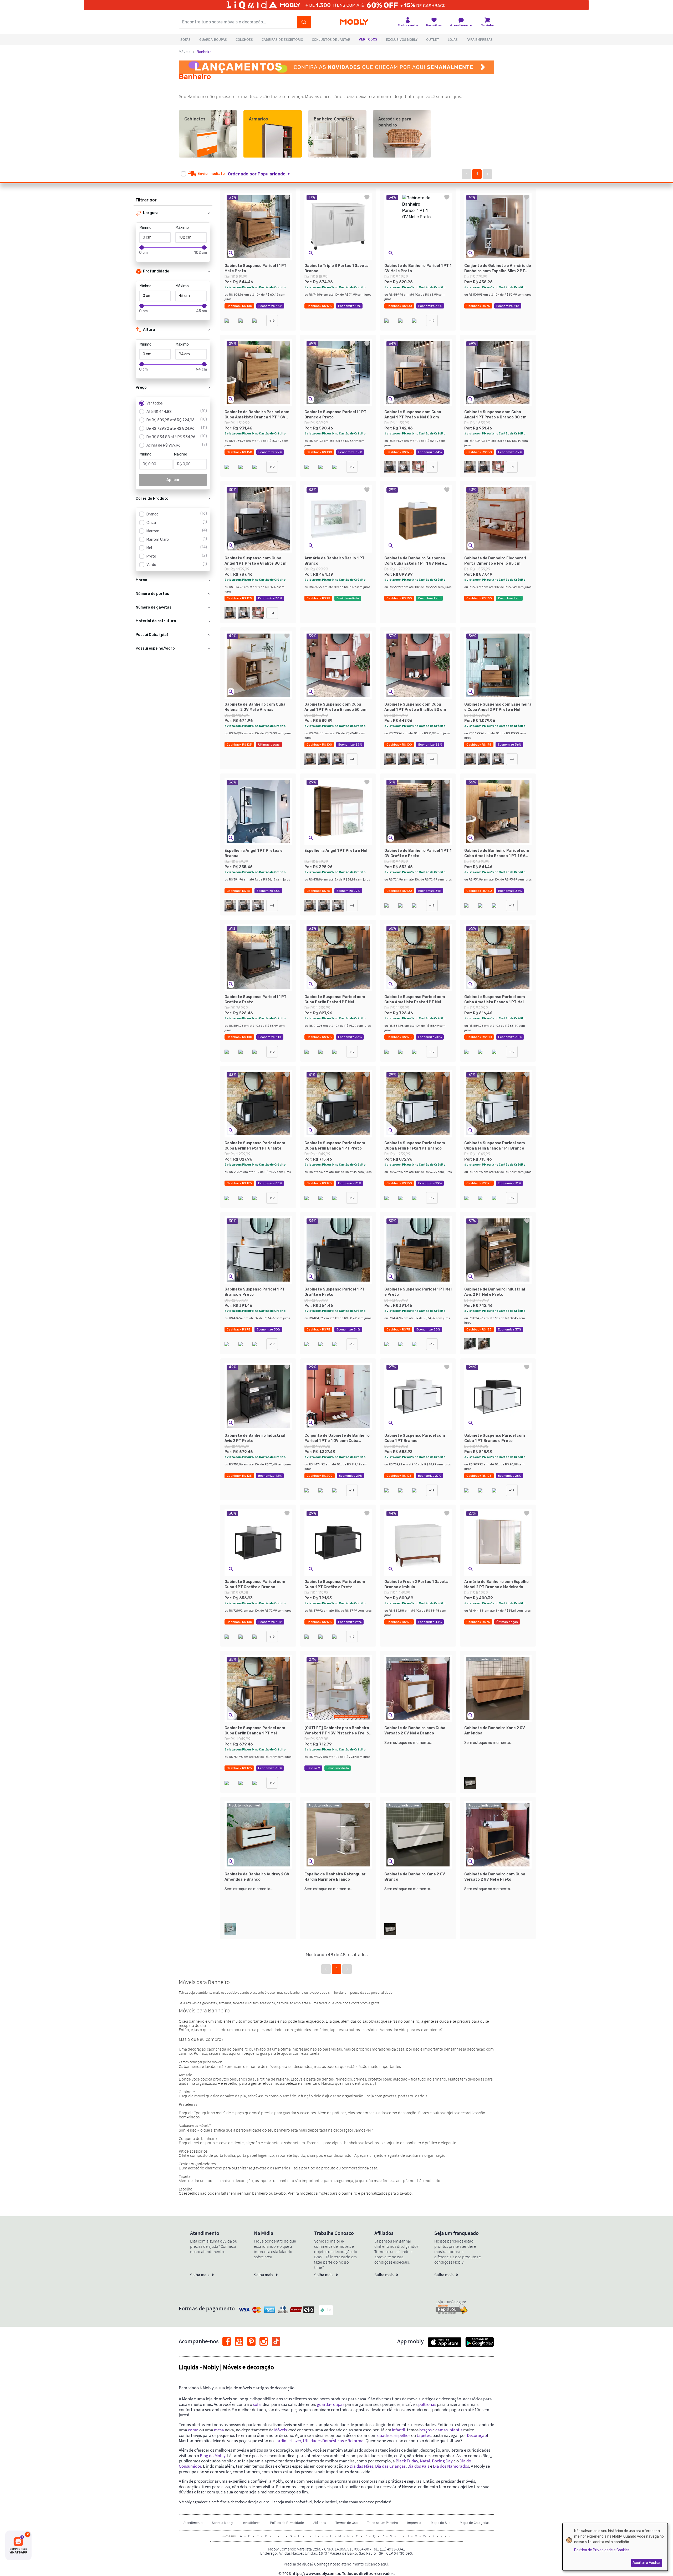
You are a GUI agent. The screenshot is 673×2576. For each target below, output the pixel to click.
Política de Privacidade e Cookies (602, 2550)
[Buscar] (304, 22)
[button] (262, 174)
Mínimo (146, 228)
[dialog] (615, 2547)
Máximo (182, 228)
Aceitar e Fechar (647, 2563)
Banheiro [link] (204, 52)
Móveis (185, 52)
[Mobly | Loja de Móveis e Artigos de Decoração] (354, 22)
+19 (272, 321)
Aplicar (173, 480)
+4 (432, 467)
